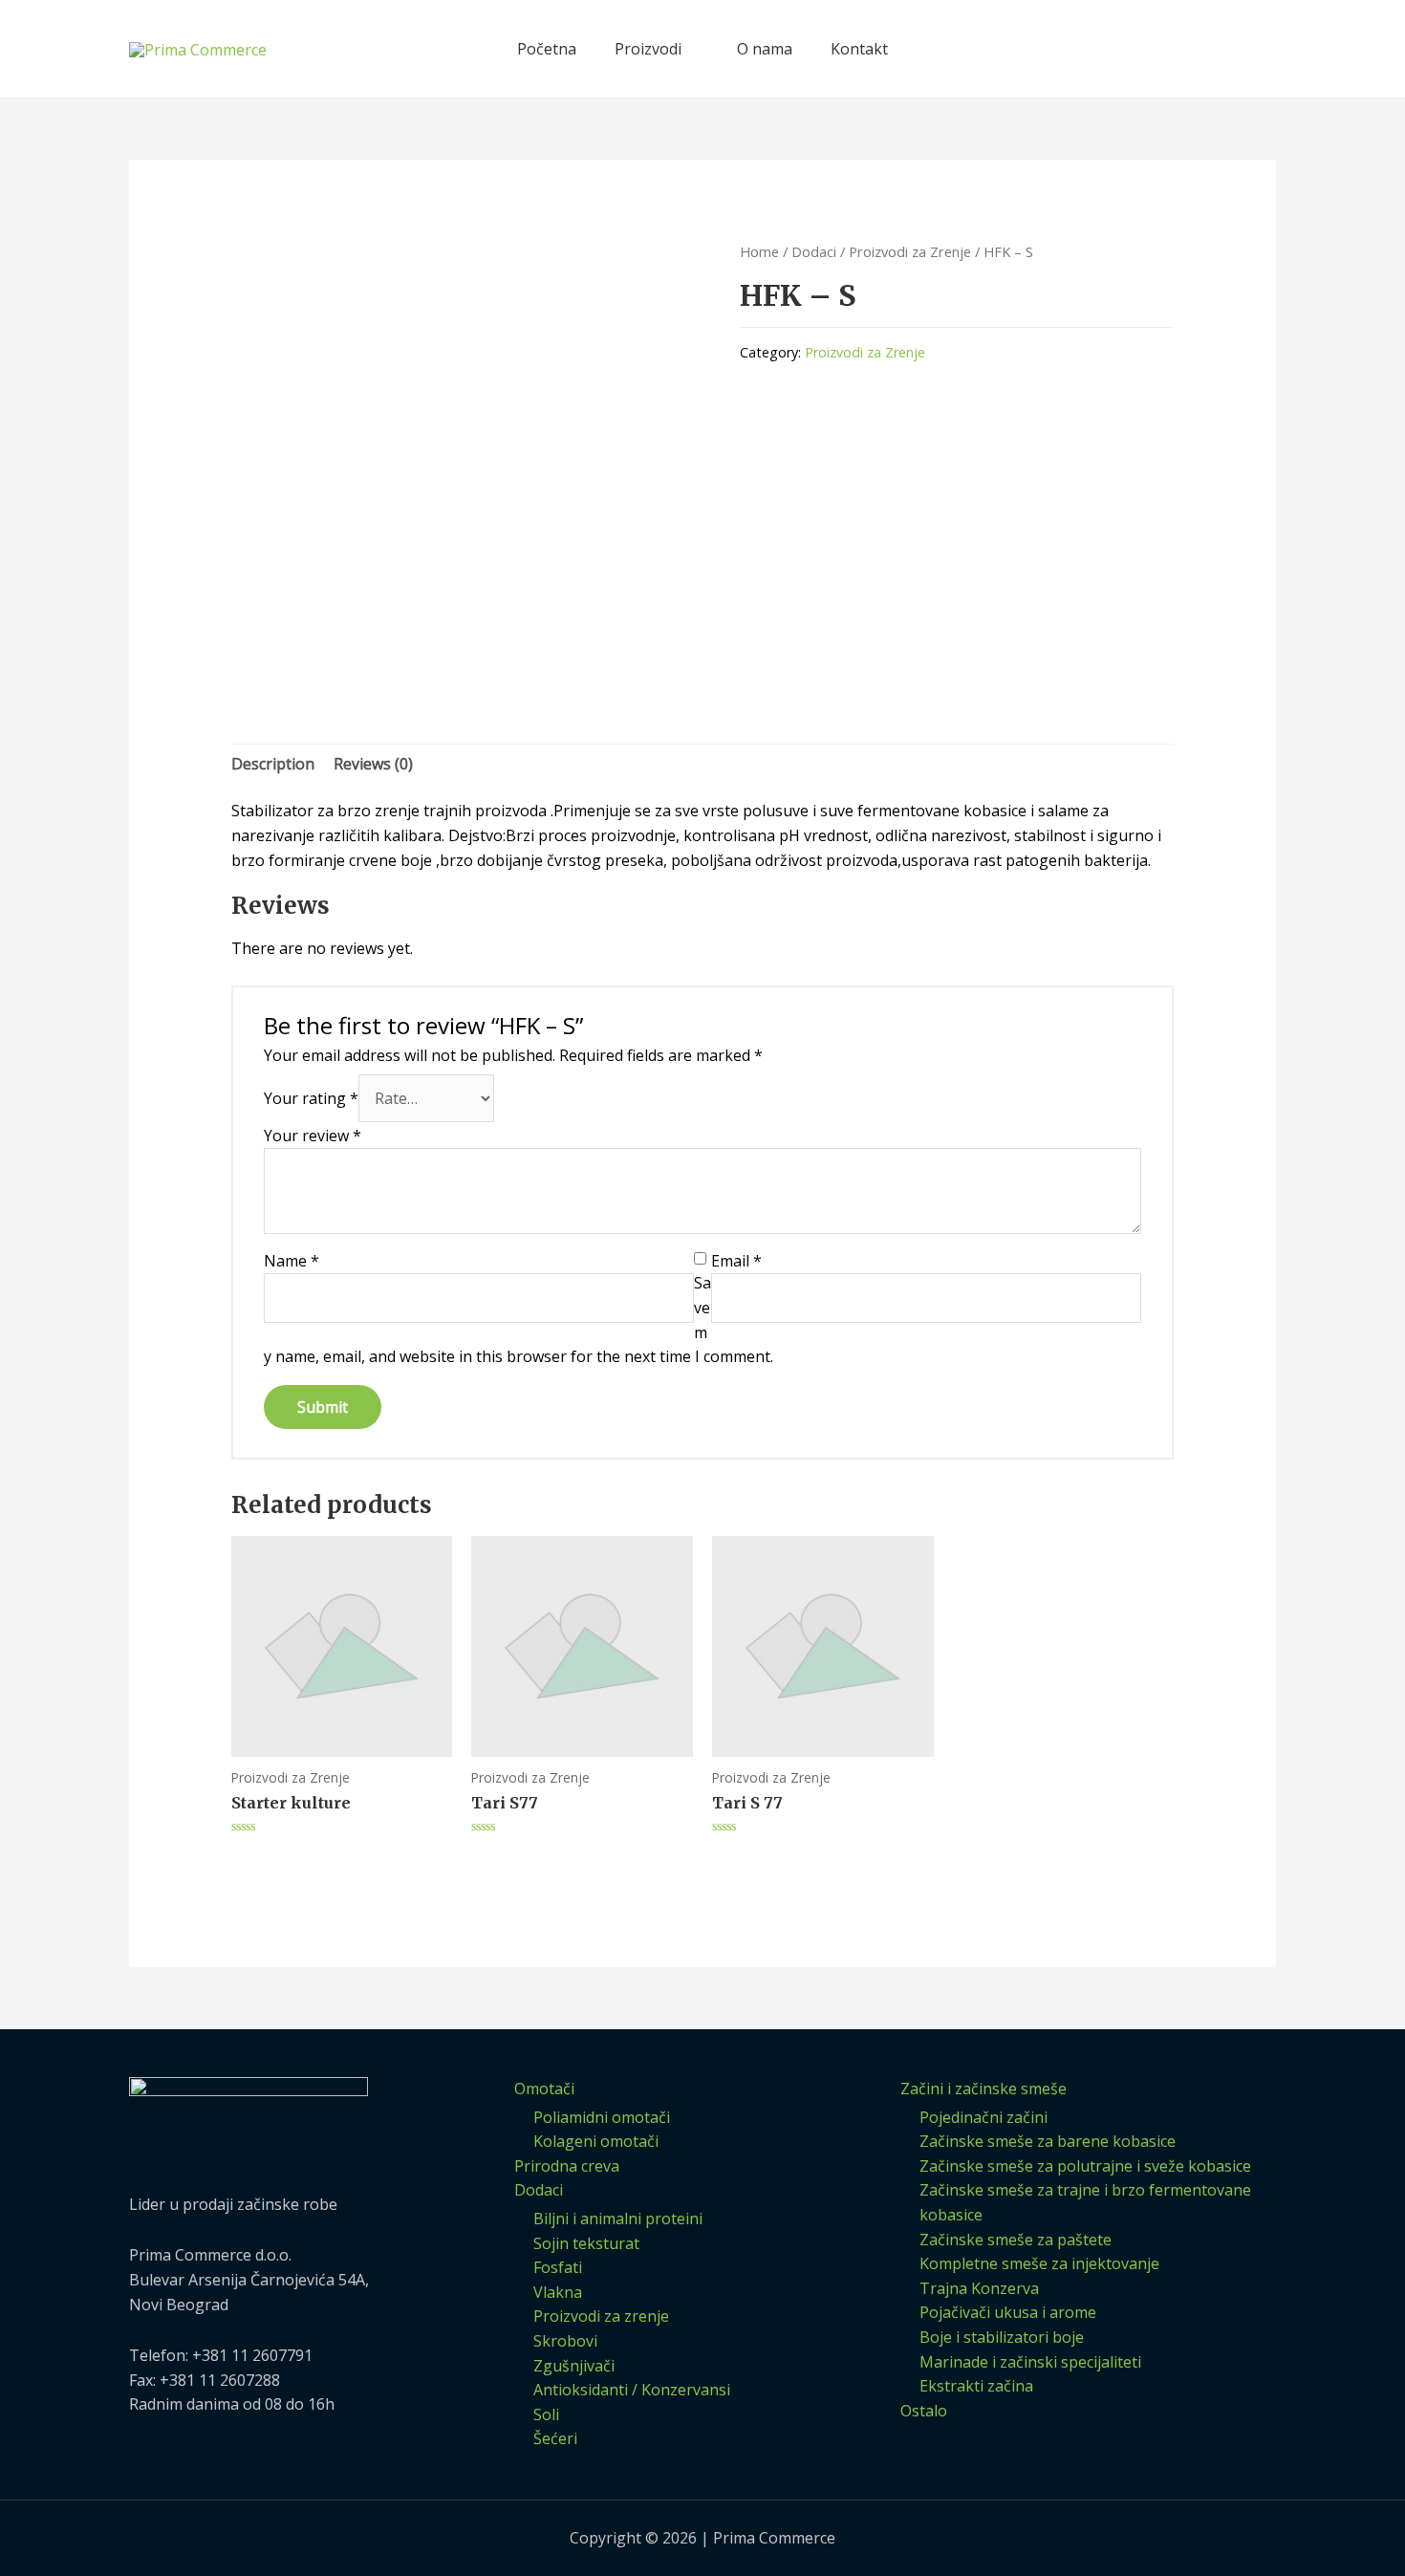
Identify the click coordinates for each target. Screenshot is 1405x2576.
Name (292, 1261)
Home (759, 251)
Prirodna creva (567, 2166)
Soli (546, 2414)
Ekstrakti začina (976, 2386)
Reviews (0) (373, 764)
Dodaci (814, 251)
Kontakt (859, 49)
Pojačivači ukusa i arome (1008, 2312)
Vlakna (558, 2292)
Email (736, 1261)
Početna (547, 49)
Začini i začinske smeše (983, 2089)
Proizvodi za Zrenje (910, 251)
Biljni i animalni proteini (618, 2219)
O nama (765, 49)
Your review (313, 1136)
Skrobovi (565, 2341)
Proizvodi (648, 49)
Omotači (544, 2089)
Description (273, 764)
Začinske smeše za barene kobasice (1048, 2141)
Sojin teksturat (586, 2243)
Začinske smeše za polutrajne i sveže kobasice (1085, 2166)
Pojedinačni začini (983, 2117)
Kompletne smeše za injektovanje (1039, 2263)
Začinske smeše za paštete (1016, 2240)
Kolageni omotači (596, 2141)
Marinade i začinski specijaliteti (1030, 2362)
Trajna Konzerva (979, 2288)
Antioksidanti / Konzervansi (632, 2390)
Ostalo (924, 2411)
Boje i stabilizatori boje (1002, 2337)
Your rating (311, 1098)
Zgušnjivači (574, 2366)
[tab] (273, 765)
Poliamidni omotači (602, 2117)
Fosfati (558, 2267)
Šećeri (555, 2438)
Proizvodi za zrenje (601, 2316)
